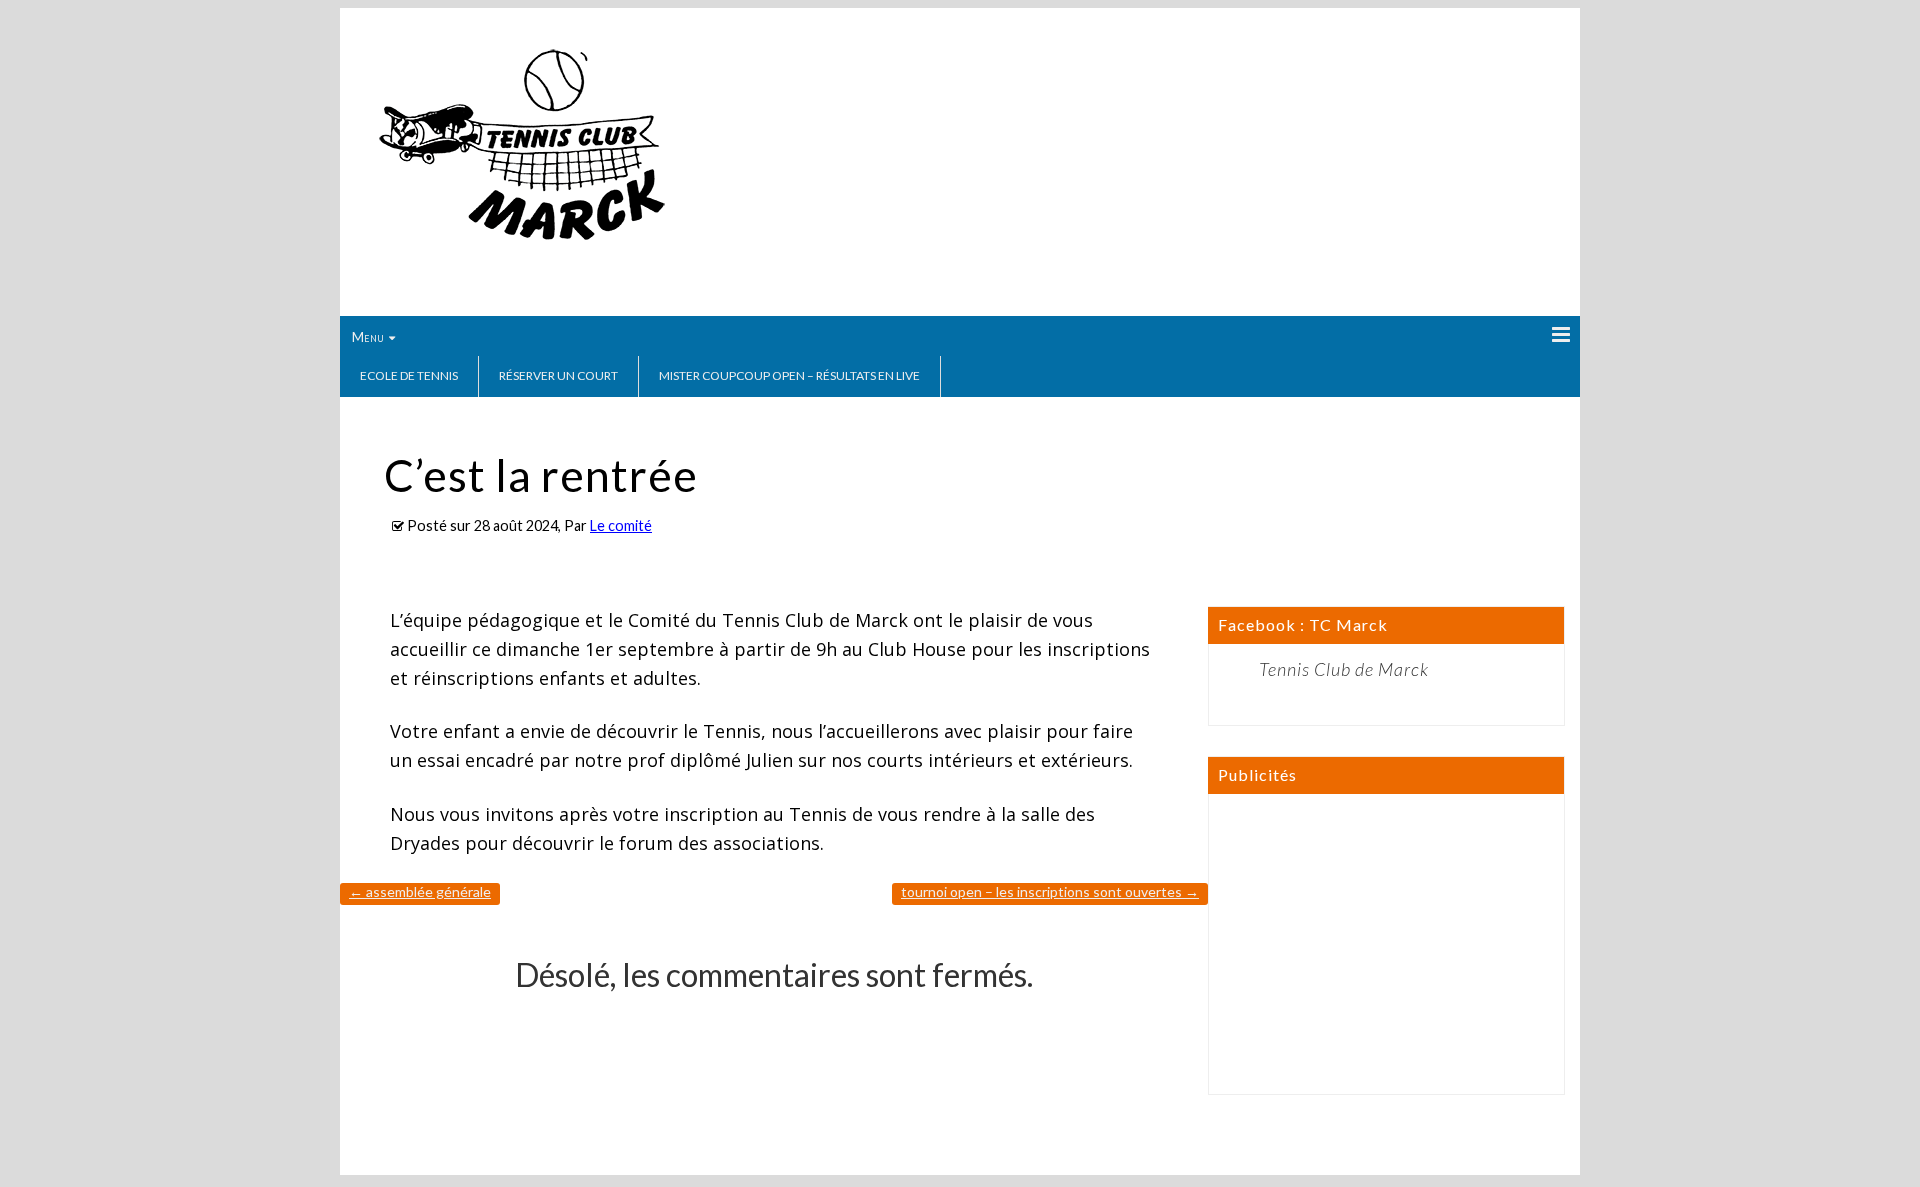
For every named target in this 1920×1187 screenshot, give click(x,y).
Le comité (621, 525)
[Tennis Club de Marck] (521, 247)
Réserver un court (558, 375)
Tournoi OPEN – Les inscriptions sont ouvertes (1050, 891)
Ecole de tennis (409, 375)
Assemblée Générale (420, 891)
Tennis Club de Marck (1344, 669)
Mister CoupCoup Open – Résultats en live (789, 375)
